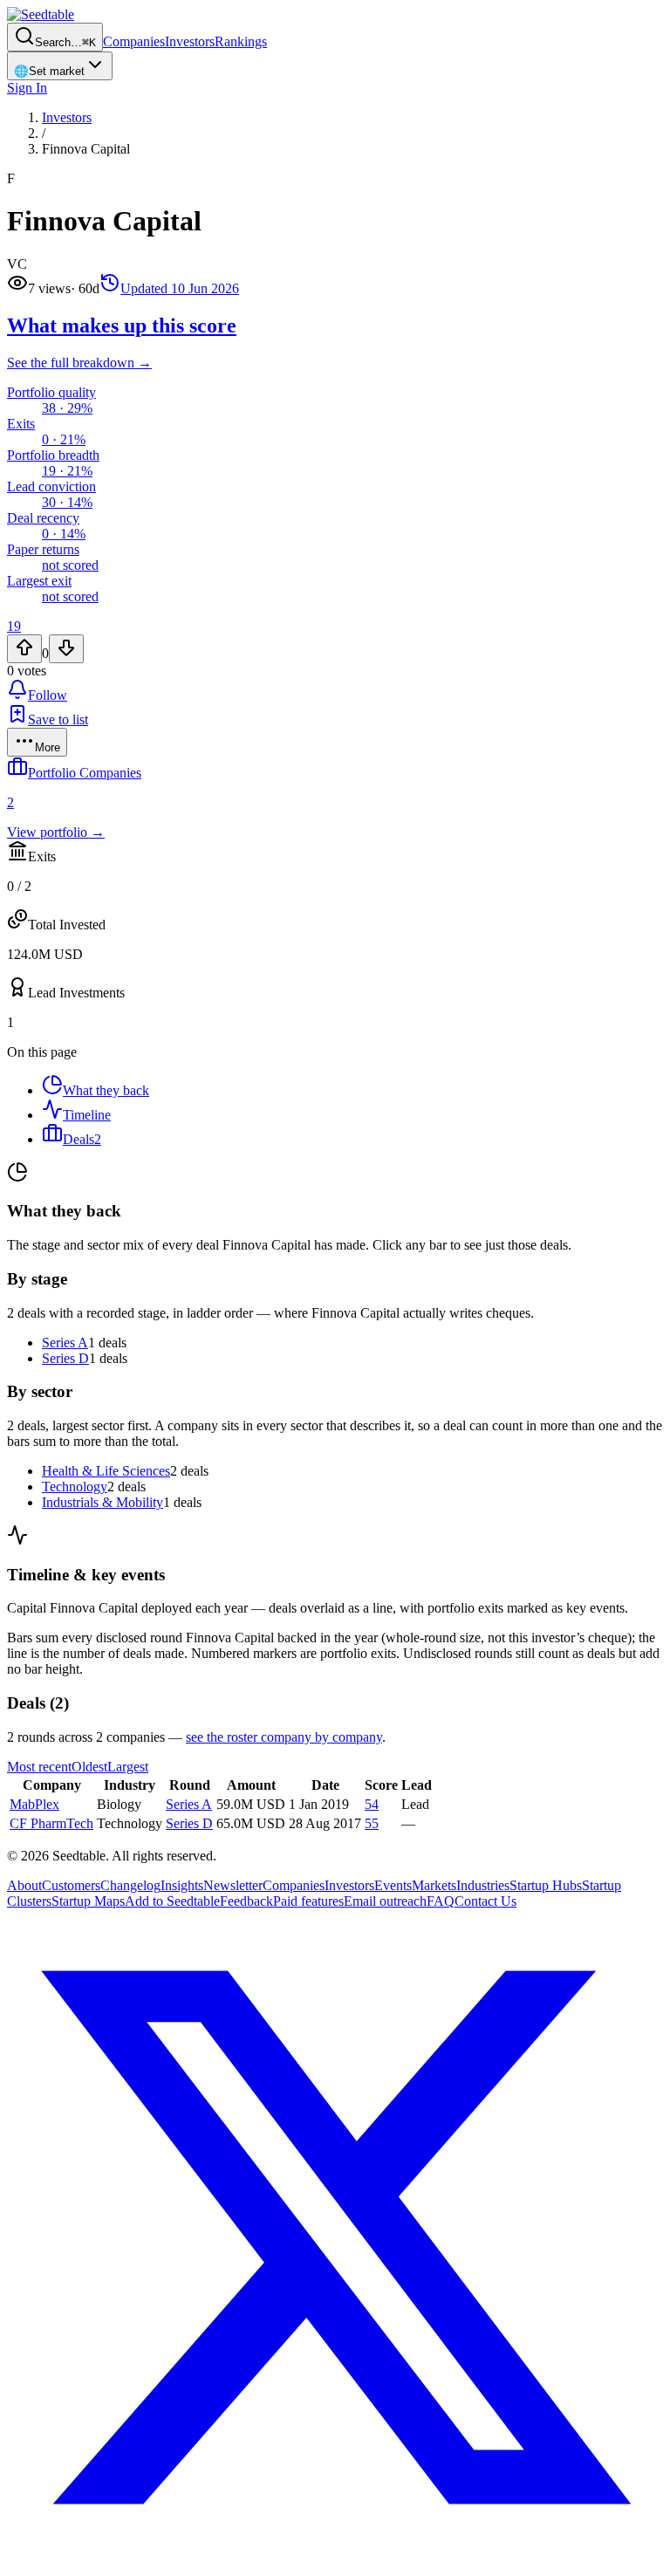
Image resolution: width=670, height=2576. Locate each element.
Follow (48, 695)
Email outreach (385, 1901)
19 (14, 626)
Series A (65, 1343)
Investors (190, 41)
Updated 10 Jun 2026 (180, 288)
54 (372, 1804)
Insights (182, 1885)
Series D (65, 1358)
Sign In (27, 88)
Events (393, 1885)
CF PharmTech (51, 1823)
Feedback (246, 1901)
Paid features (308, 1901)
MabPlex (34, 1804)
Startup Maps (88, 1901)
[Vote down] (66, 649)
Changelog (130, 1885)
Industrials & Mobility (103, 1502)
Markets (434, 1885)
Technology (75, 1487)
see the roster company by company (284, 1737)
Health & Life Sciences (106, 1471)
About (24, 1885)
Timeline (87, 1115)
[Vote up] (24, 649)
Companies (134, 41)
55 (372, 1823)
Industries (483, 1885)
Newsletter (233, 1885)
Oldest (89, 1767)
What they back (106, 1090)
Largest (128, 1767)
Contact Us (485, 1901)
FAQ (441, 1901)
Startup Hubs (546, 1885)
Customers (71, 1885)
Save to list (58, 719)
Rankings (241, 41)
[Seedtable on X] (335, 2561)
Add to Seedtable (172, 1901)
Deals (82, 1139)
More (48, 747)
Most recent (39, 1767)
